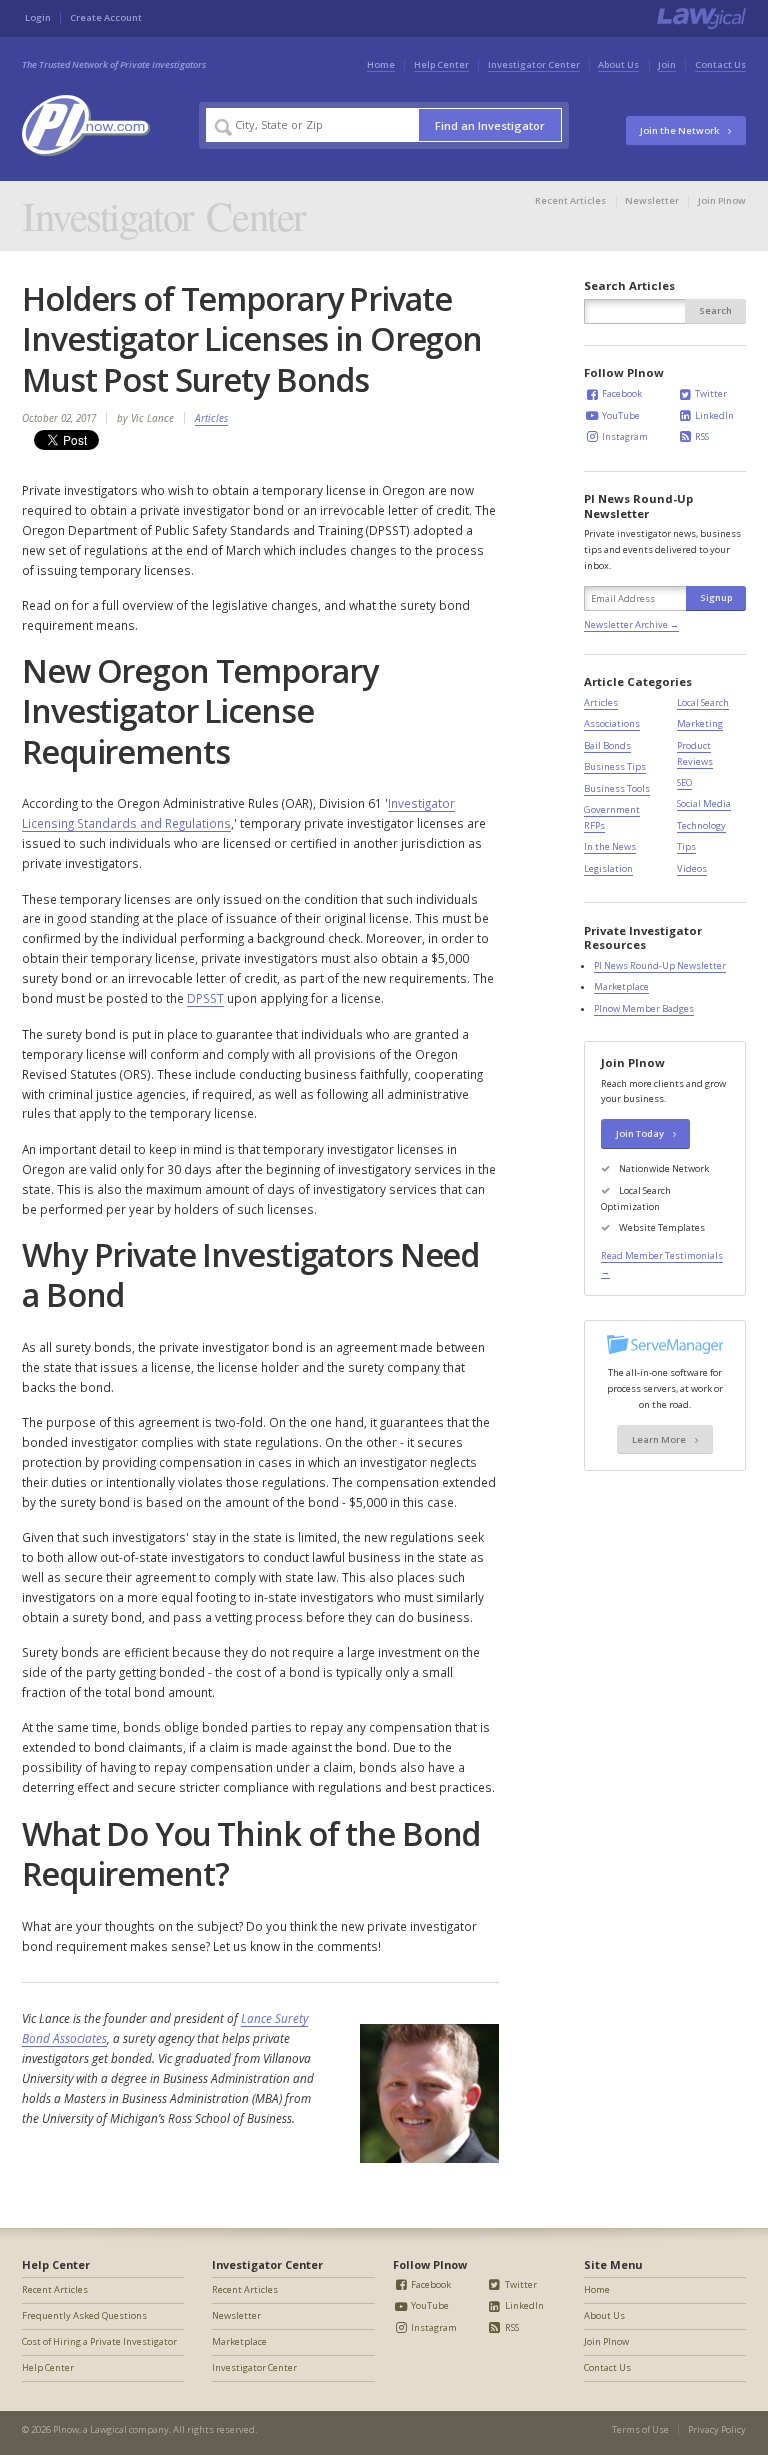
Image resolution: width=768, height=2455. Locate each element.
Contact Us (720, 64)
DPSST (205, 998)
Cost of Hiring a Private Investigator (99, 2341)
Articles (211, 418)
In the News (610, 846)
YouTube (620, 415)
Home (381, 64)
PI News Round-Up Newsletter (660, 965)
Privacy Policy (717, 2429)
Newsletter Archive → (631, 624)
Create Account (106, 17)
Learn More (660, 1439)
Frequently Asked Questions (84, 2315)
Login (38, 17)
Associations (612, 723)
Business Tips (615, 766)
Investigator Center (534, 64)
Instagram (624, 436)
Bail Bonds (607, 745)
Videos (692, 868)
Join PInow (722, 200)
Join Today (641, 1133)
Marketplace (621, 986)
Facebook (621, 393)
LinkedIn (713, 415)
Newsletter (652, 200)
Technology (701, 825)
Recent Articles (570, 200)
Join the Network (680, 130)
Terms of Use (640, 2429)
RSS (701, 436)
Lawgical (108, 2429)
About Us (618, 64)
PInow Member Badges (644, 1008)
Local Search (703, 702)
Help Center (441, 64)
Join (667, 64)
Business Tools (617, 788)
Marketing (700, 723)
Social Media (704, 803)
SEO (684, 782)
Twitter (710, 393)
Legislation (608, 868)
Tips (686, 846)
